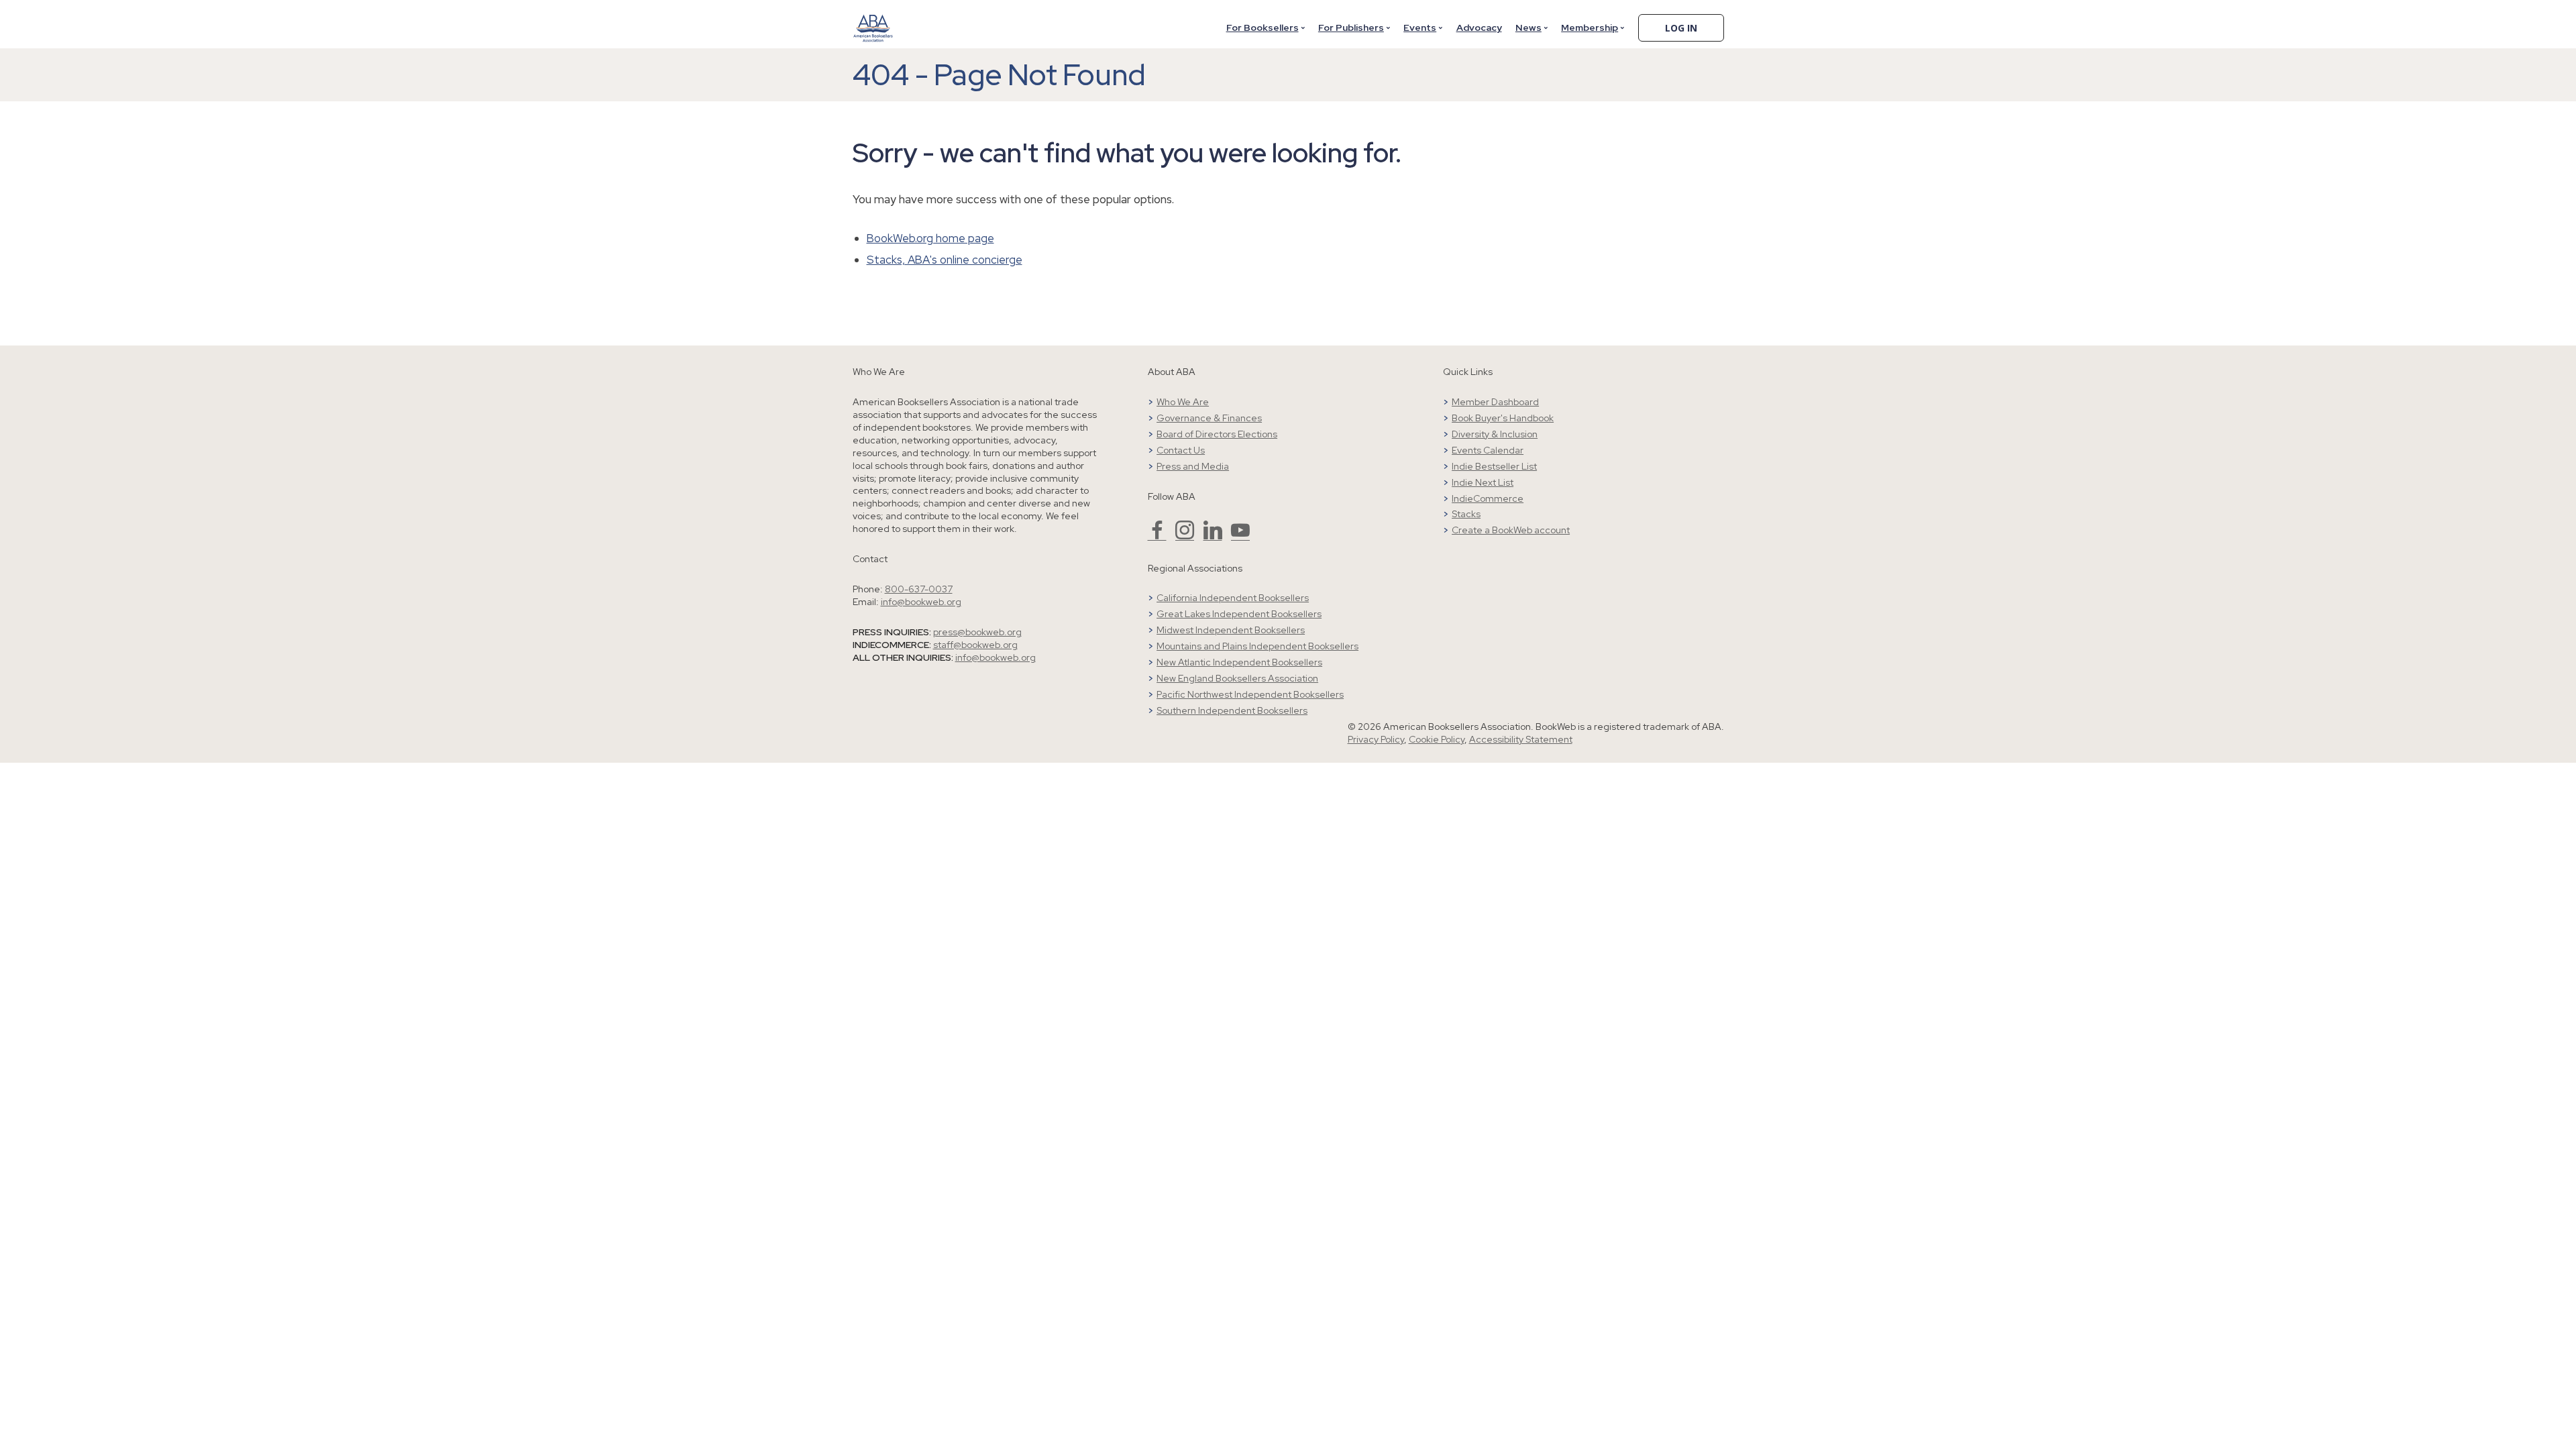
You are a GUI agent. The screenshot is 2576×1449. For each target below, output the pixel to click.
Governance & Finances (1209, 418)
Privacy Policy (1376, 739)
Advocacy (1479, 28)
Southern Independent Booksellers (1232, 710)
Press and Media (1193, 466)
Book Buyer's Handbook (1503, 418)
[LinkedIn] (1213, 536)
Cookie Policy (1437, 739)
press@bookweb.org (977, 632)
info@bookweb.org (921, 602)
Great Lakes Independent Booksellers (1239, 614)
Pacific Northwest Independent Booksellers (1250, 694)
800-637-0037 (919, 589)
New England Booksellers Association (1237, 678)
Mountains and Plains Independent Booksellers (1257, 646)
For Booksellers (1263, 28)
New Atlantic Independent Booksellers (1239, 662)
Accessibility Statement (1521, 739)
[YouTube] (1240, 536)
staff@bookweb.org (975, 645)
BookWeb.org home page (930, 238)
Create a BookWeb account (1511, 530)
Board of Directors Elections (1217, 434)
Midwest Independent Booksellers (1231, 630)
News (1528, 28)
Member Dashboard (1495, 402)
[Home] (873, 19)
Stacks (1466, 514)
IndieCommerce (1488, 498)
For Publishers (1351, 28)
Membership (1590, 28)
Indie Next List (1483, 482)
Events (1420, 28)
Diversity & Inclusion (1495, 434)
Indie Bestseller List (1494, 466)
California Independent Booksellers (1233, 598)
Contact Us (1181, 450)
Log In (1681, 28)
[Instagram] (1185, 536)
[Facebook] (1157, 536)
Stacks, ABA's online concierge (945, 260)
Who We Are (1183, 402)
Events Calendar (1488, 450)
